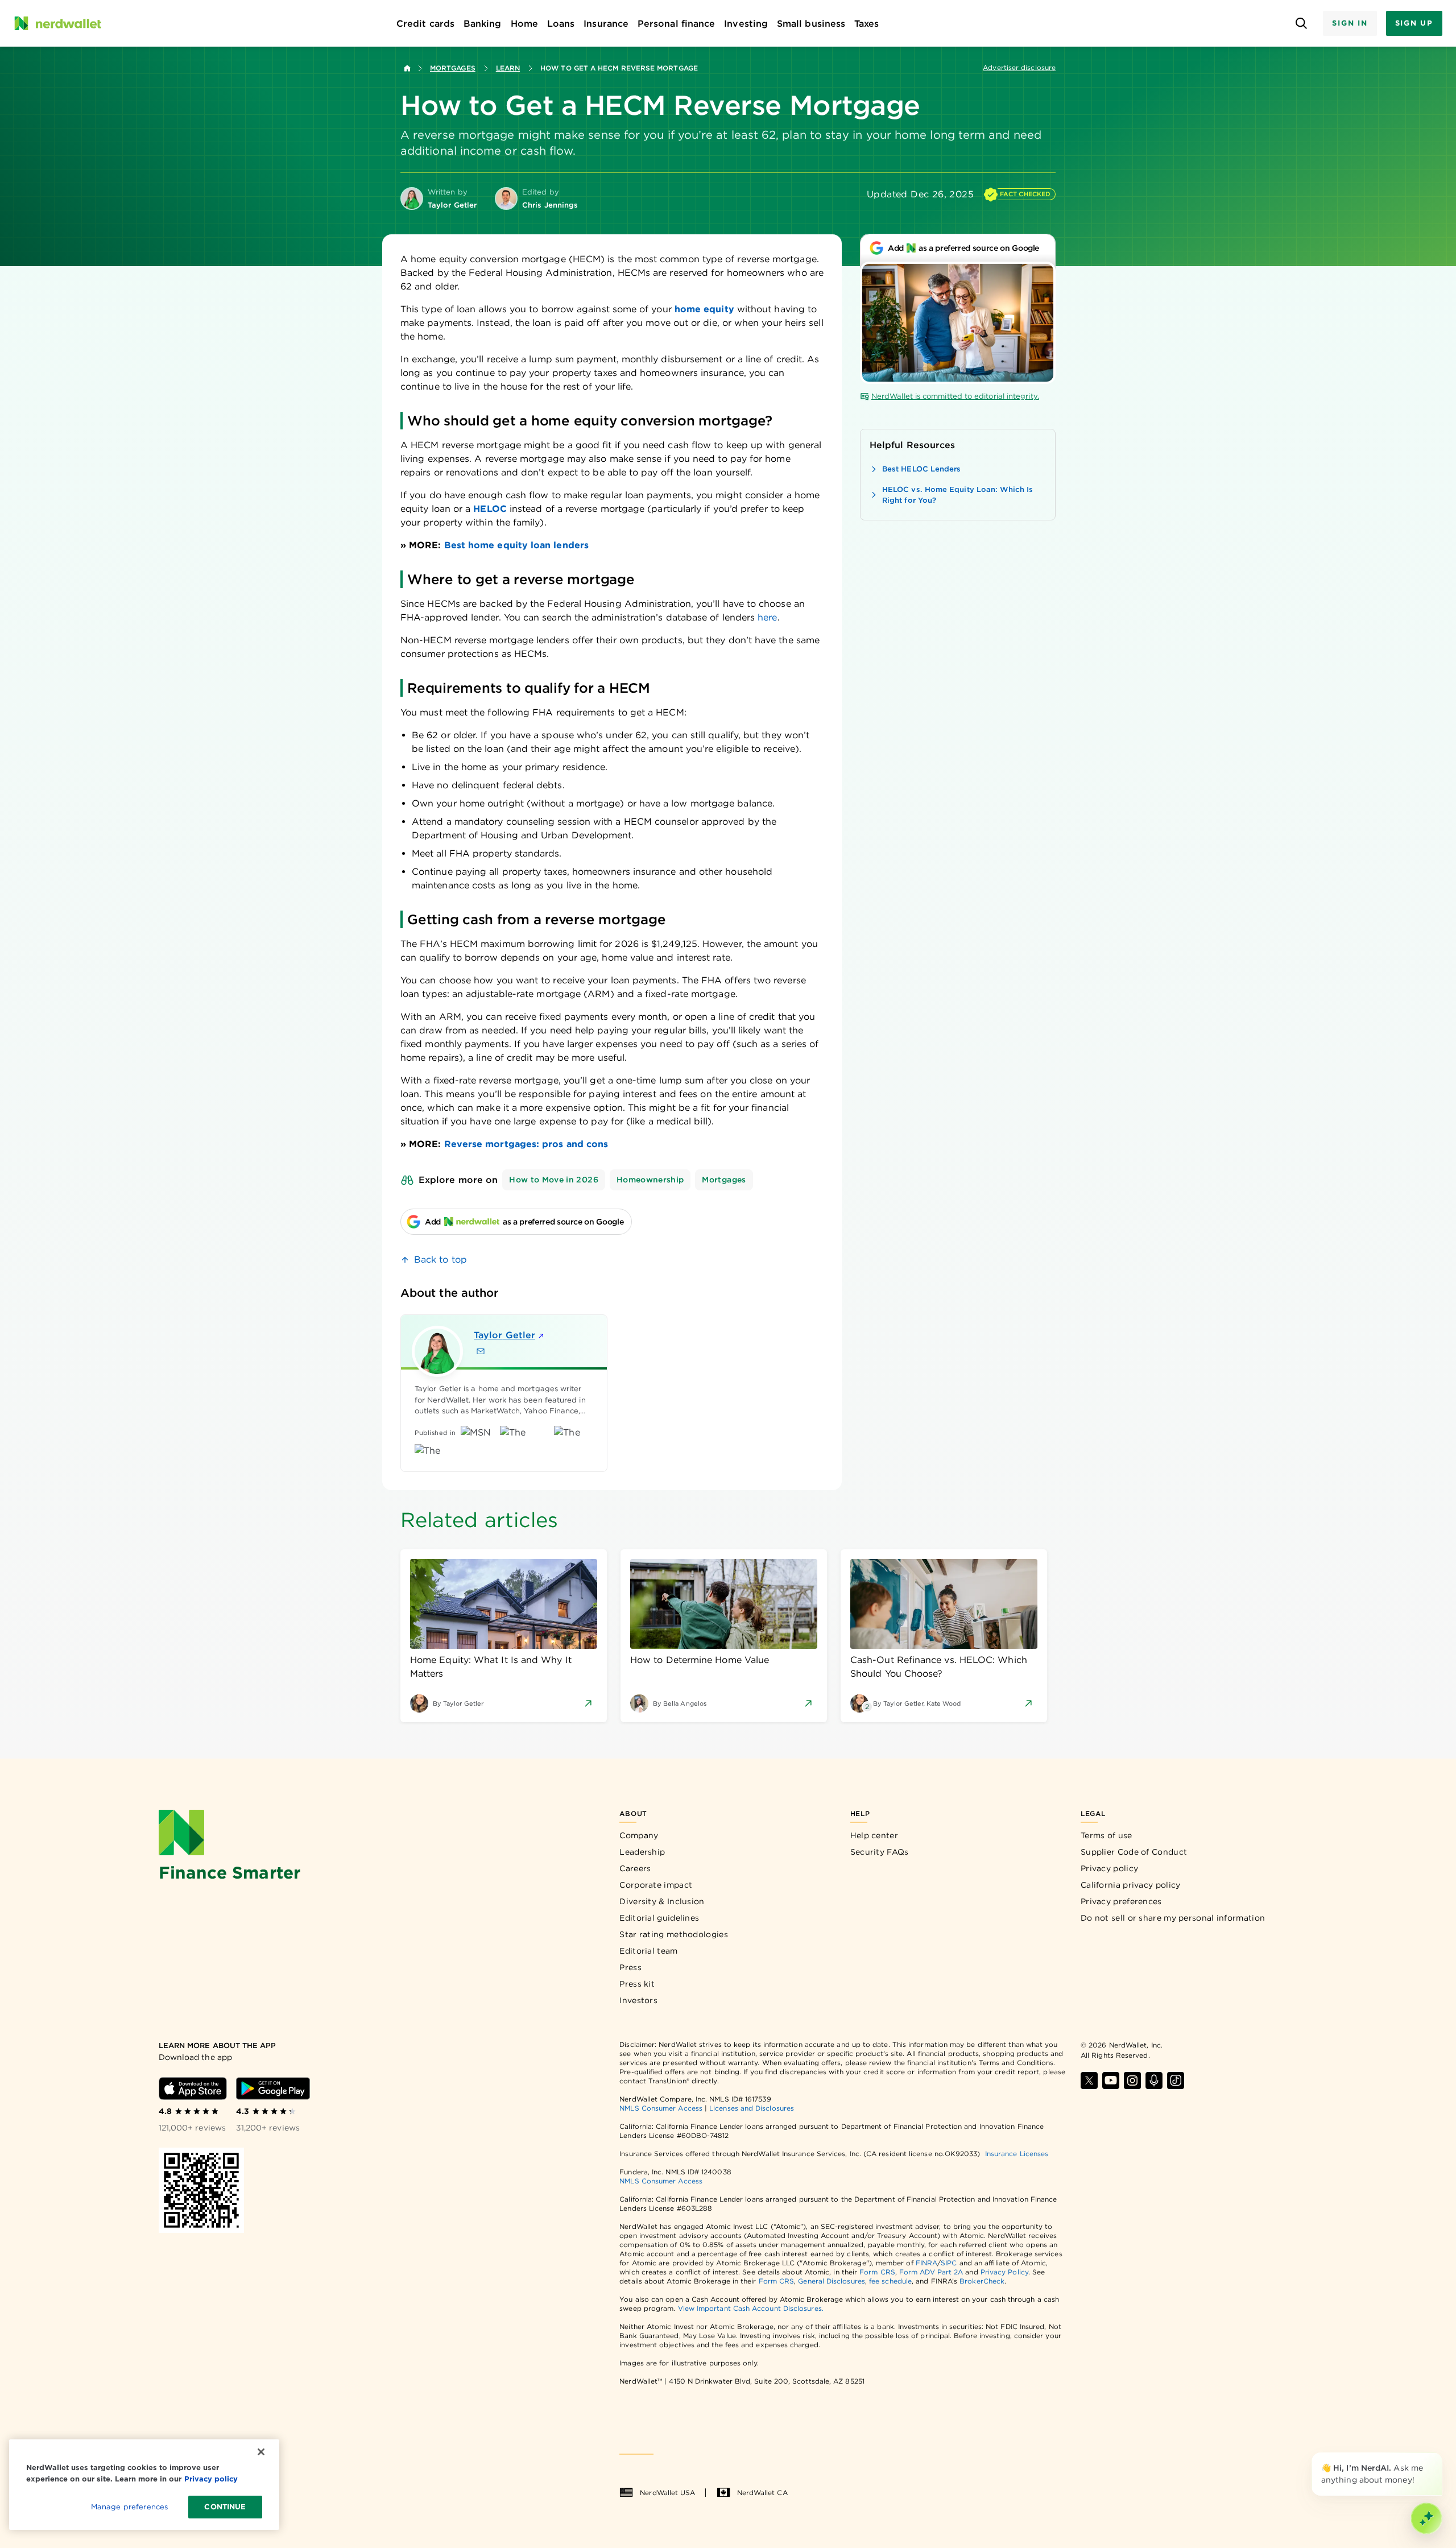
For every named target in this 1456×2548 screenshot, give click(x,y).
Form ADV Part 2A (931, 2272)
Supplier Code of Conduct (1134, 1852)
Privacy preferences (1121, 1901)
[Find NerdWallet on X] (1089, 2080)
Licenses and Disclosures (752, 2108)
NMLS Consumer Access (661, 2108)
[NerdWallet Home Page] (57, 23)
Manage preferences (129, 2507)
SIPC (949, 2263)
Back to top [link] (440, 1259)
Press (630, 1967)
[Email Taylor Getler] (481, 1351)
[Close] (1440, 2455)
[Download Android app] (273, 2088)
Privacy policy (1109, 1868)
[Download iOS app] (193, 2088)
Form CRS (877, 2272)
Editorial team (648, 1951)
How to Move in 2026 (554, 1180)
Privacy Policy (1004, 2272)
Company (639, 1835)
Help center (874, 1835)
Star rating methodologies (674, 1934)
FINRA (926, 2263)
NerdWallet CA (762, 2493)
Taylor (504, 1335)
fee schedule (890, 2281)
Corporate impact (656, 1885)
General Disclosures (832, 2281)
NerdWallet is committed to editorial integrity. (955, 396)
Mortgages (453, 68)
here (767, 617)
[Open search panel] (1301, 24)
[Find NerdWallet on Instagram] (1132, 2080)
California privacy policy (1131, 1885)
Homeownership (650, 1180)
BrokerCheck (982, 2281)
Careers (635, 1868)
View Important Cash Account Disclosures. (751, 2308)
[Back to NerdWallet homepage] (407, 68)
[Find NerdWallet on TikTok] (1176, 2080)
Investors (638, 2000)
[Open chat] (1426, 2518)
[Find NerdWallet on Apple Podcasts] (1154, 2080)
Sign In (1350, 23)
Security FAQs (880, 1852)
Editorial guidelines (659, 1918)
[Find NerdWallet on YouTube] (1111, 2080)
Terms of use (1107, 1835)
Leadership (642, 1852)
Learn (508, 68)
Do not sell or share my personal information (1173, 1918)
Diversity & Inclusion (662, 1901)
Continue (225, 2507)
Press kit (637, 1984)
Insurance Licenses (1017, 2154)
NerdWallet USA (667, 2493)
